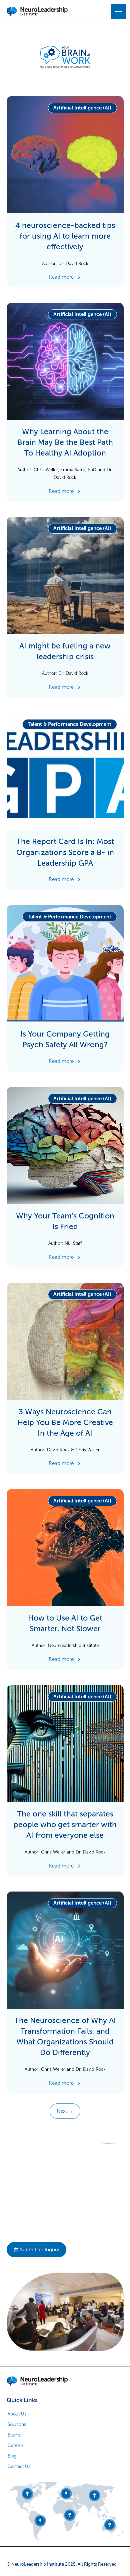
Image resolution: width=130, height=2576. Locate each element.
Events (14, 2435)
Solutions (17, 2424)
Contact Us (19, 2466)
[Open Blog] (65, 192)
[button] (117, 11)
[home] (37, 11)
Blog (12, 2456)
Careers (15, 2445)
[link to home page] (37, 2381)
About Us (17, 2414)
